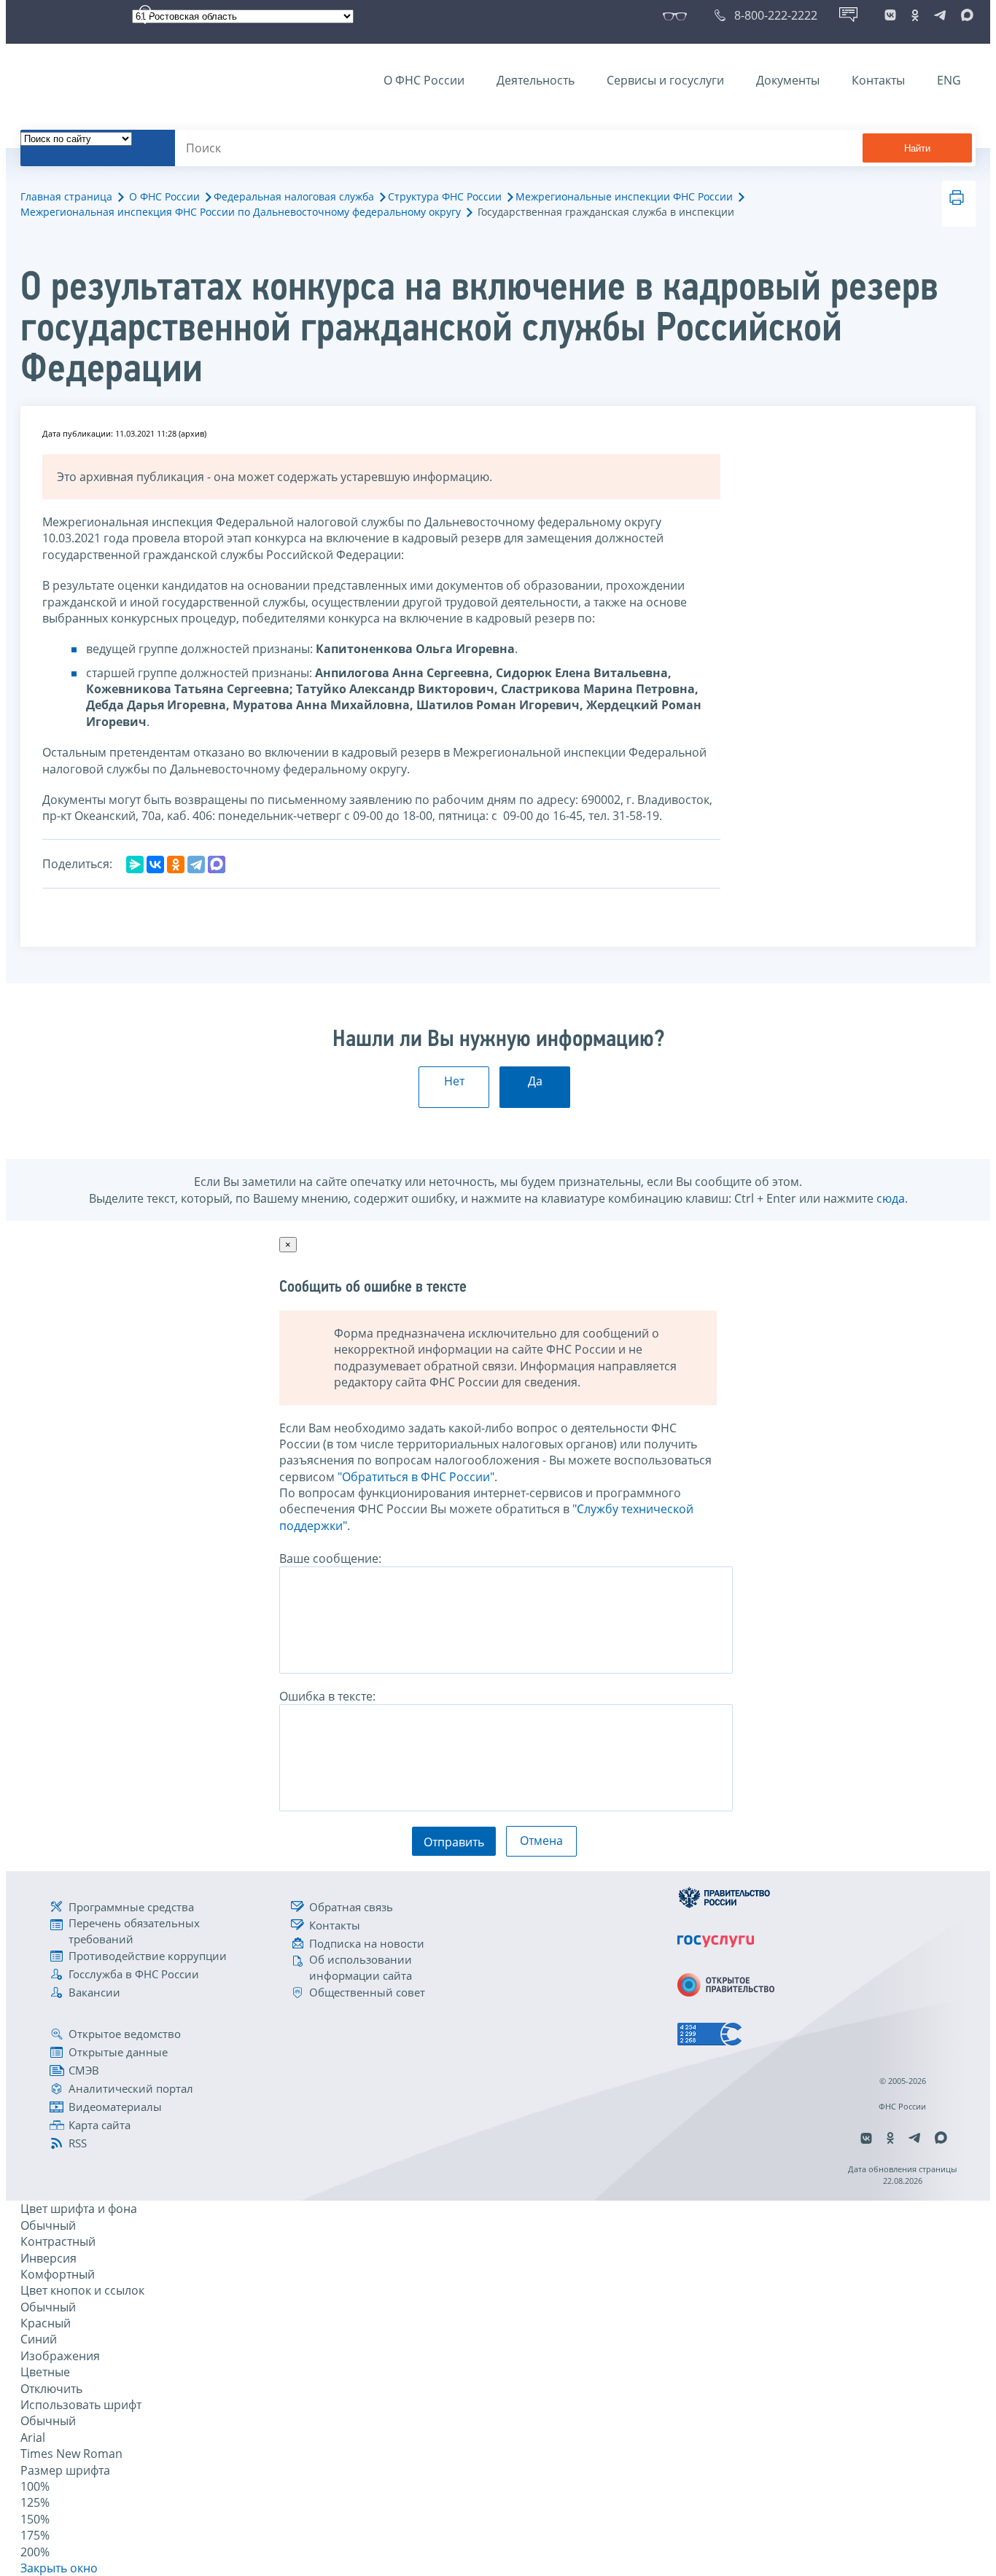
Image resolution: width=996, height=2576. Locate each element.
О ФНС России (424, 80)
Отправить (454, 1842)
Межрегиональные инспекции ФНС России (624, 196)
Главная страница (66, 196)
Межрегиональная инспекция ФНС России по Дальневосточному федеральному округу (241, 212)
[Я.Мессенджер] (135, 864)
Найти (917, 148)
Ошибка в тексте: (327, 1696)
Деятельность (536, 80)
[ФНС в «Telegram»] (940, 15)
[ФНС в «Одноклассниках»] (915, 15)
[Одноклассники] (176, 864)
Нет (454, 1081)
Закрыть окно (59, 2568)
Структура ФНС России (445, 196)
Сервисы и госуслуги (665, 80)
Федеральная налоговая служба (294, 196)
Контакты (878, 80)
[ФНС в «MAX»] (965, 15)
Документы (788, 80)
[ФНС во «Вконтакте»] (890, 15)
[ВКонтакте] (155, 864)
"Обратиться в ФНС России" (416, 1477)
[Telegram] (196, 864)
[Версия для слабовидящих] (678, 15)
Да (535, 1081)
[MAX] (217, 864)
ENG (949, 80)
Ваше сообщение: (330, 1558)
